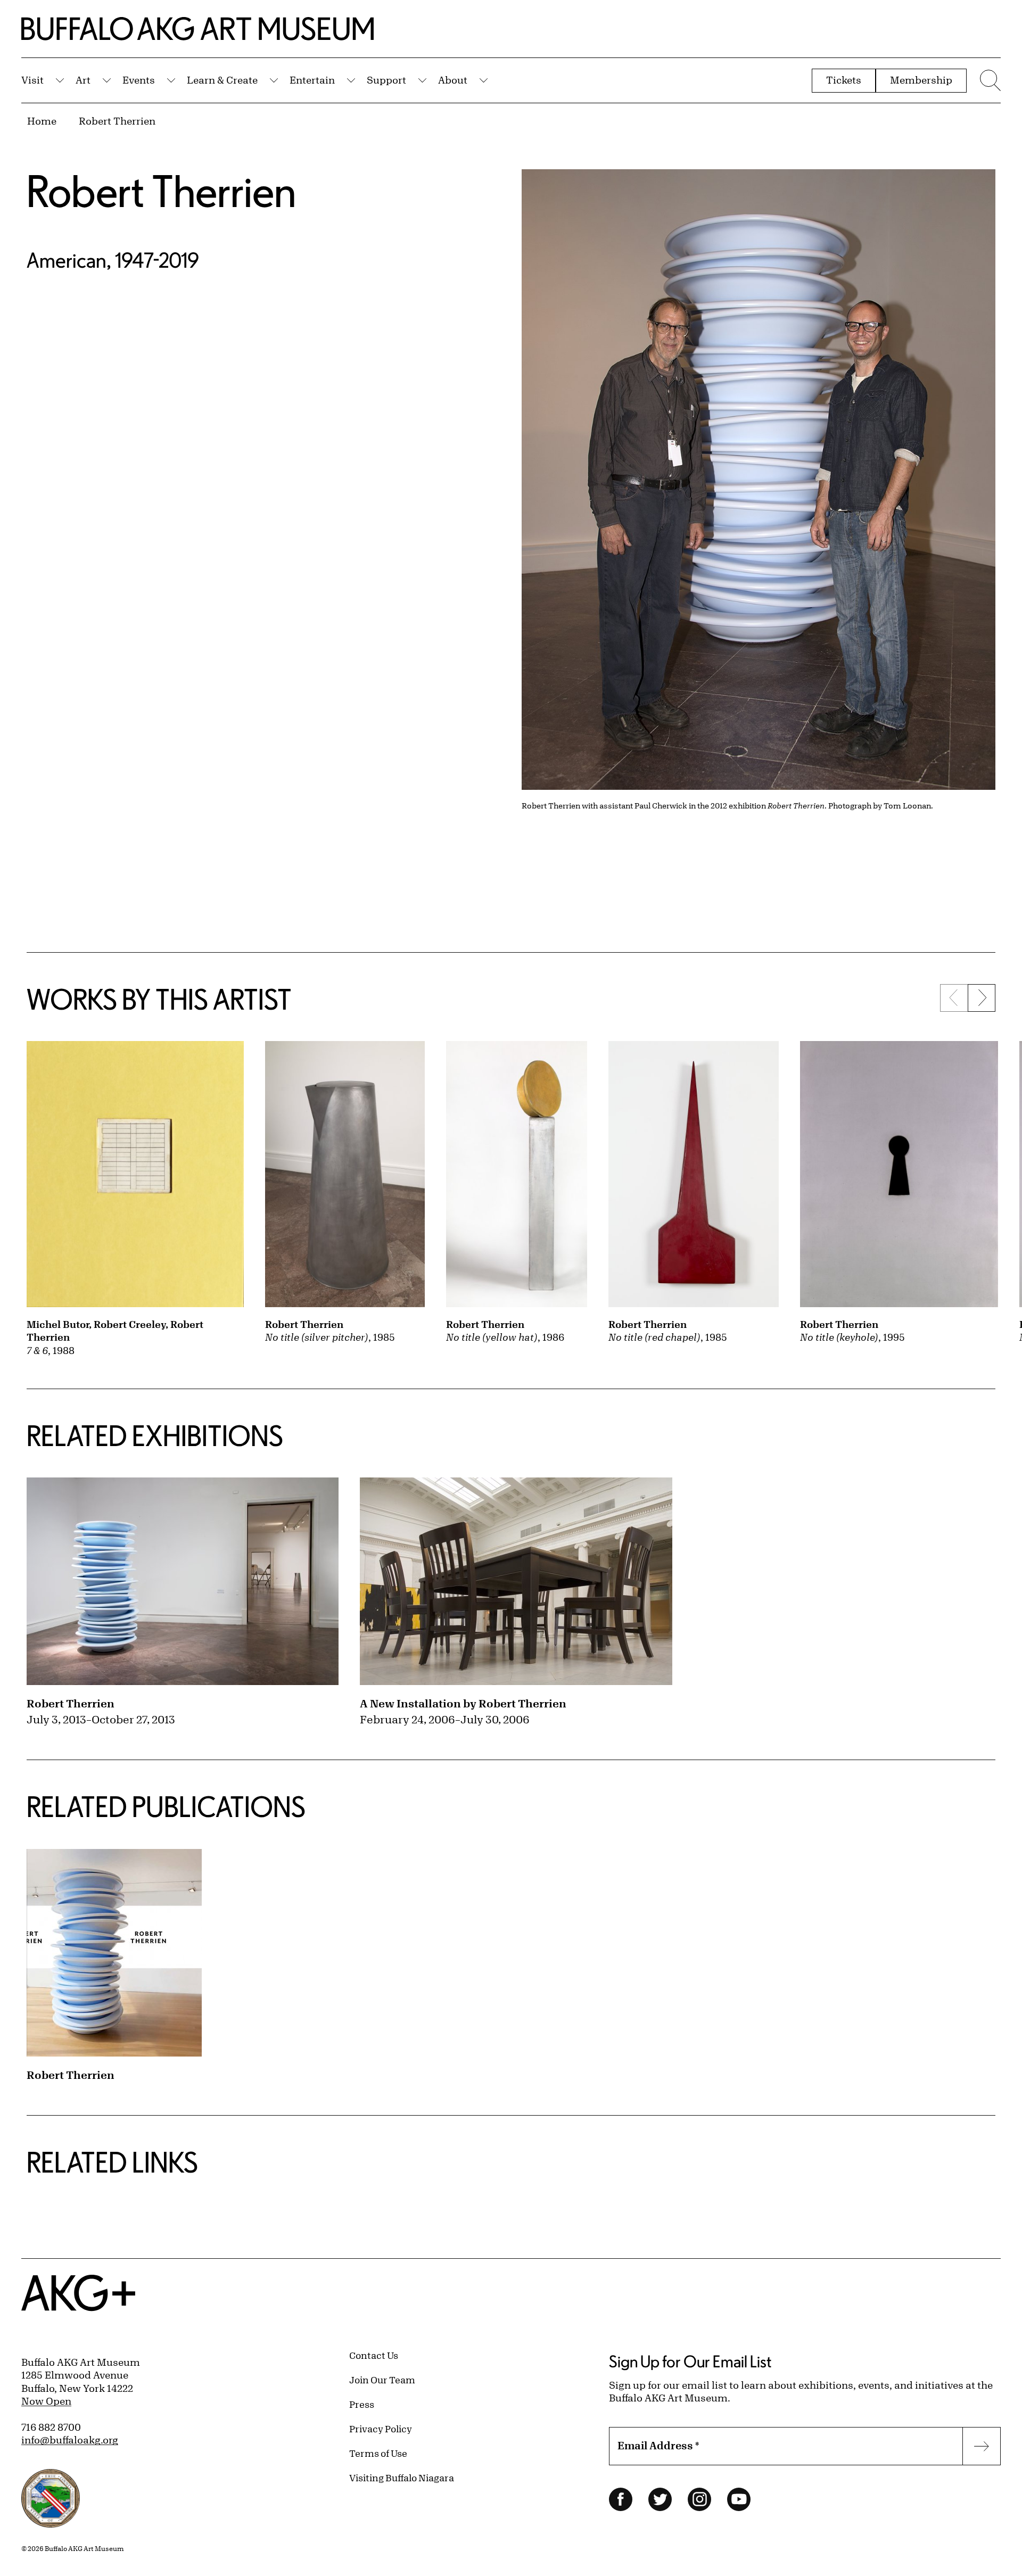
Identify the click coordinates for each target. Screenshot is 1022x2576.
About (453, 80)
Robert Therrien (117, 121)
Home (42, 121)
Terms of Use (378, 2453)
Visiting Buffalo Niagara (402, 2478)
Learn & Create (222, 80)
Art (83, 80)
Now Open (46, 2401)
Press (362, 2404)
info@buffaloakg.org (70, 2440)
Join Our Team (382, 2380)
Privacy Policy (381, 2429)
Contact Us (374, 2355)
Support (386, 80)
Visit (32, 80)
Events (139, 80)
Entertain (312, 80)
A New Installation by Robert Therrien (463, 1703)
